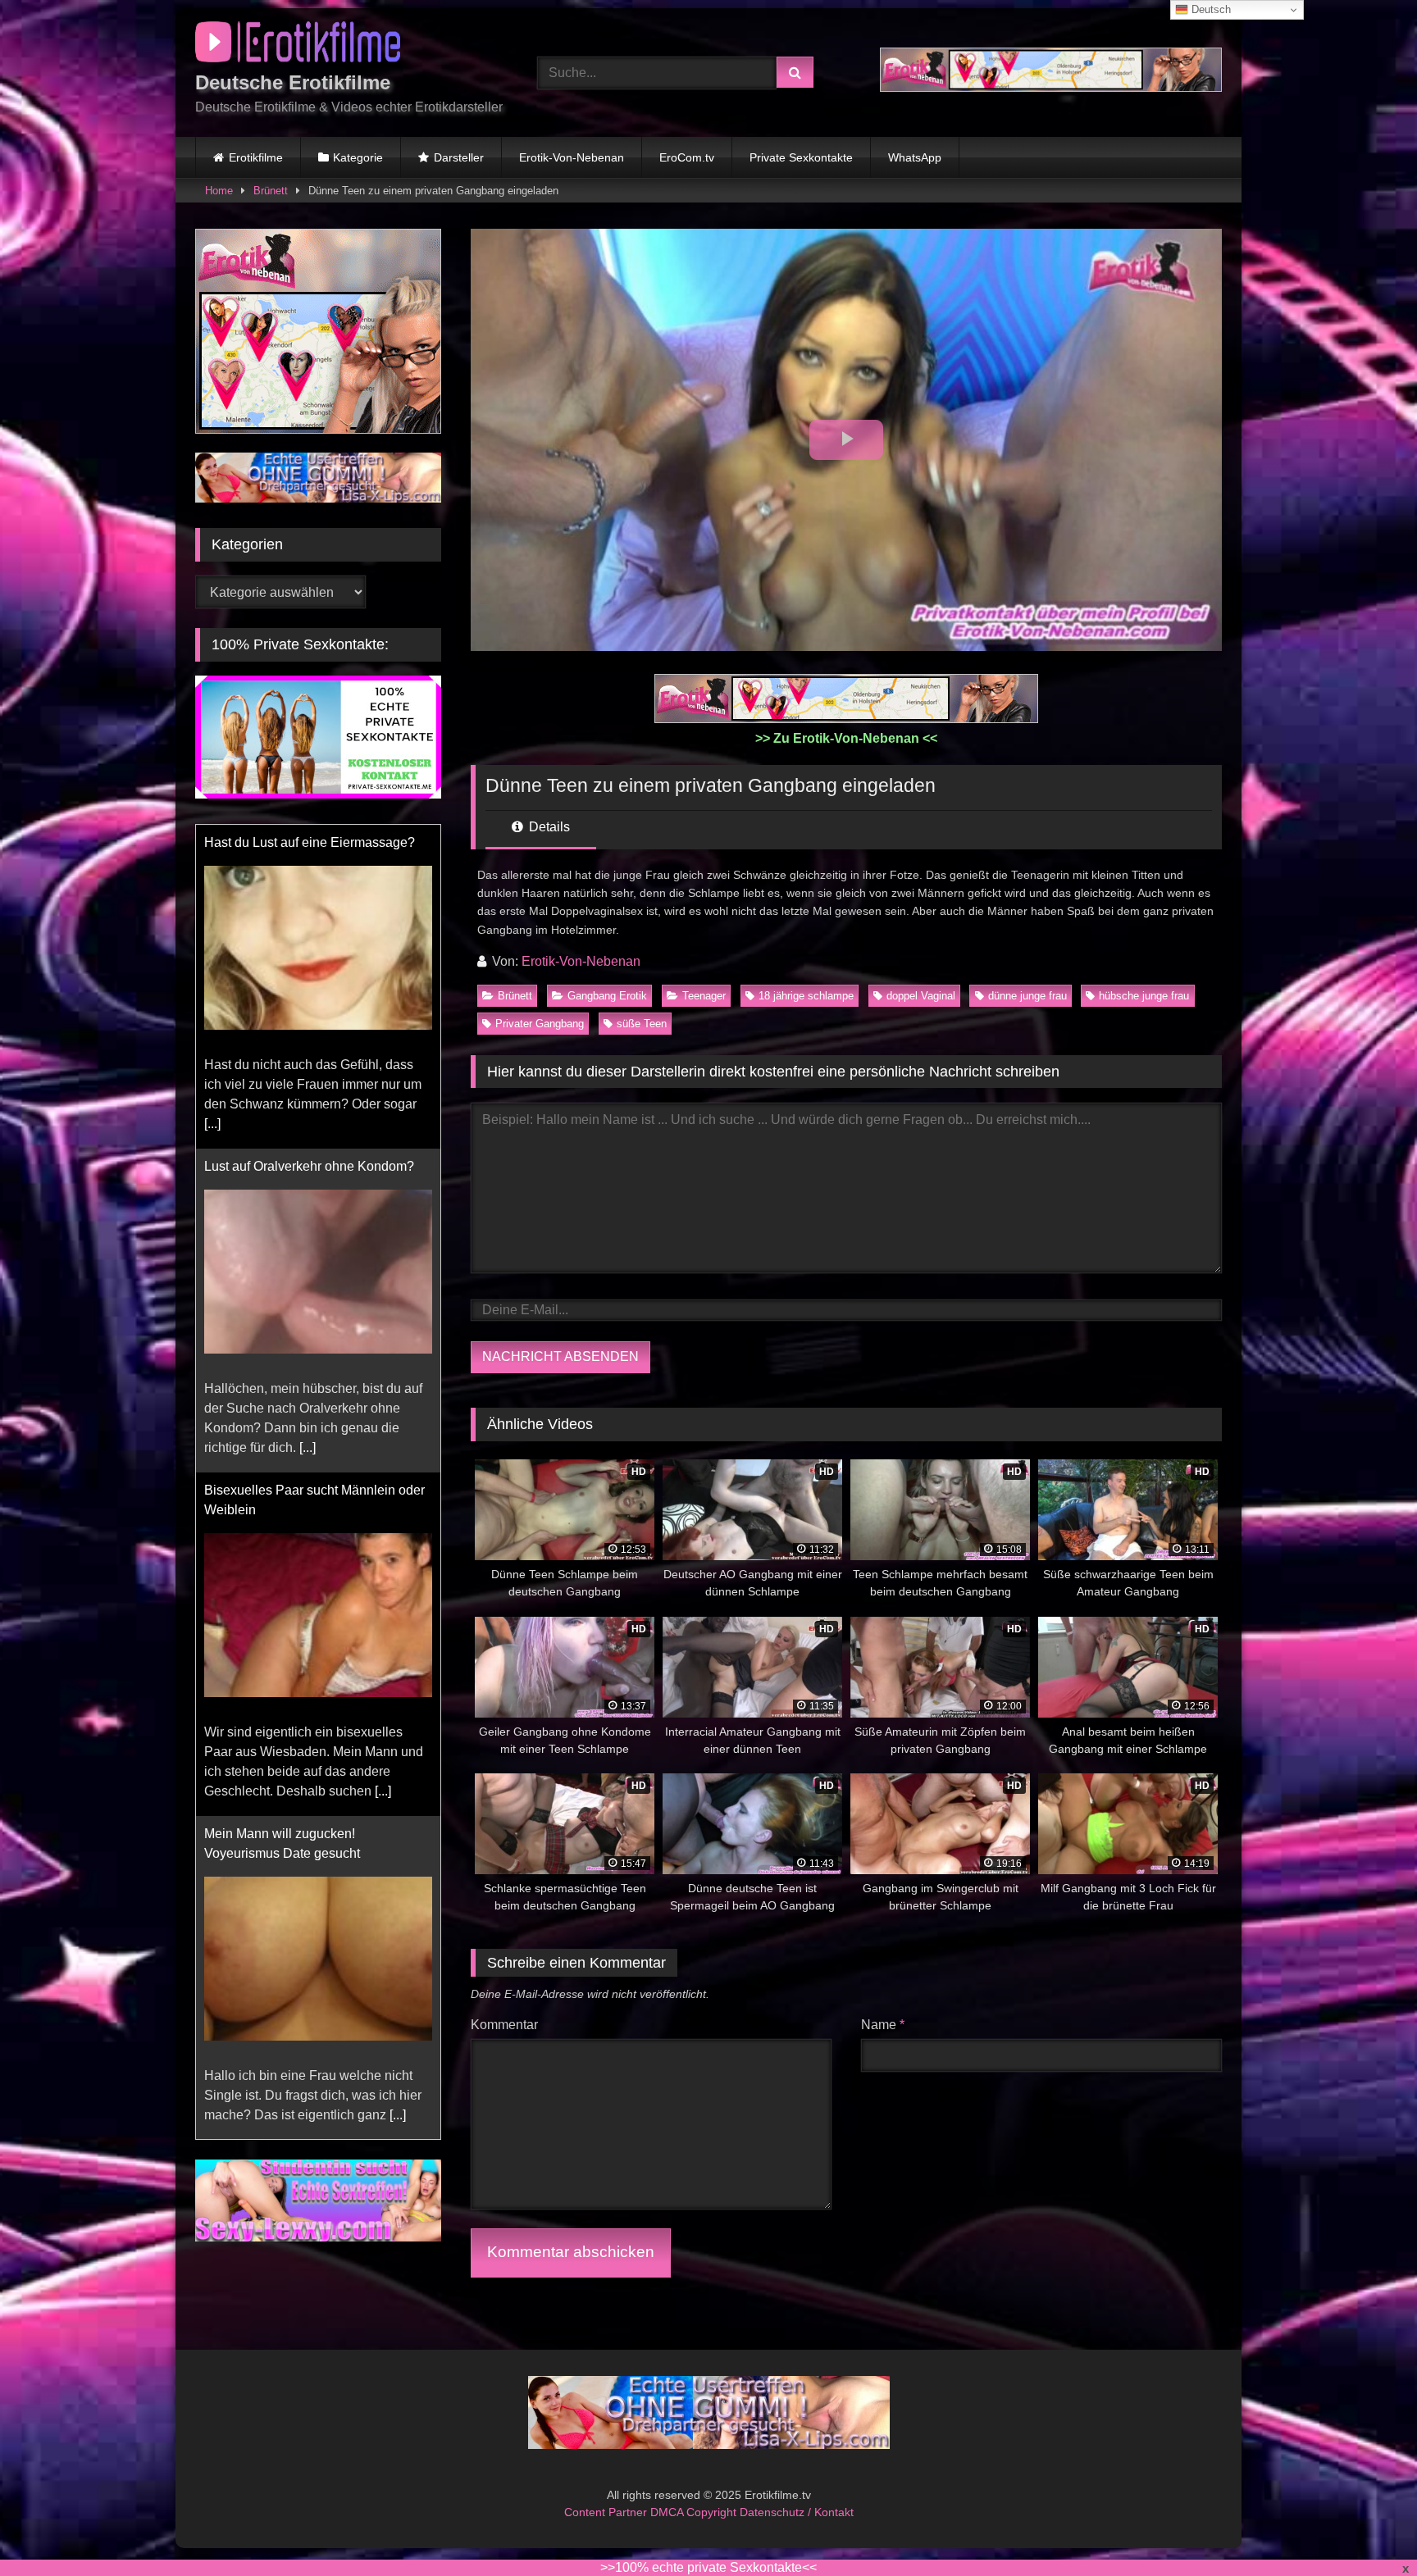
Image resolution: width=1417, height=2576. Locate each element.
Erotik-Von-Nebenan (572, 157)
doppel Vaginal (921, 996)
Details (548, 827)
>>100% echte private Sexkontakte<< (708, 2567)
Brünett (271, 191)
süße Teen (642, 1024)
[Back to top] (1366, 2527)
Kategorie (358, 157)
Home (219, 191)
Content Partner (607, 2512)
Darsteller (459, 157)
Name (883, 2025)
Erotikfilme (256, 157)
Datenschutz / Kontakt (797, 2512)
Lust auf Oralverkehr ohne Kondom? (309, 1159)
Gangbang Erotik (607, 996)
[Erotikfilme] (298, 45)
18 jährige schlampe (806, 996)
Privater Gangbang (540, 1024)
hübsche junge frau (1144, 996)
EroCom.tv (687, 157)
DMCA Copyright (695, 2512)
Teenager (704, 996)
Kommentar (504, 2025)
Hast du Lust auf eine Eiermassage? (310, 835)
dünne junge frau (1027, 996)
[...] (212, 1116)
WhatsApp (915, 157)
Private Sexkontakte (801, 157)
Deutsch (1210, 9)
